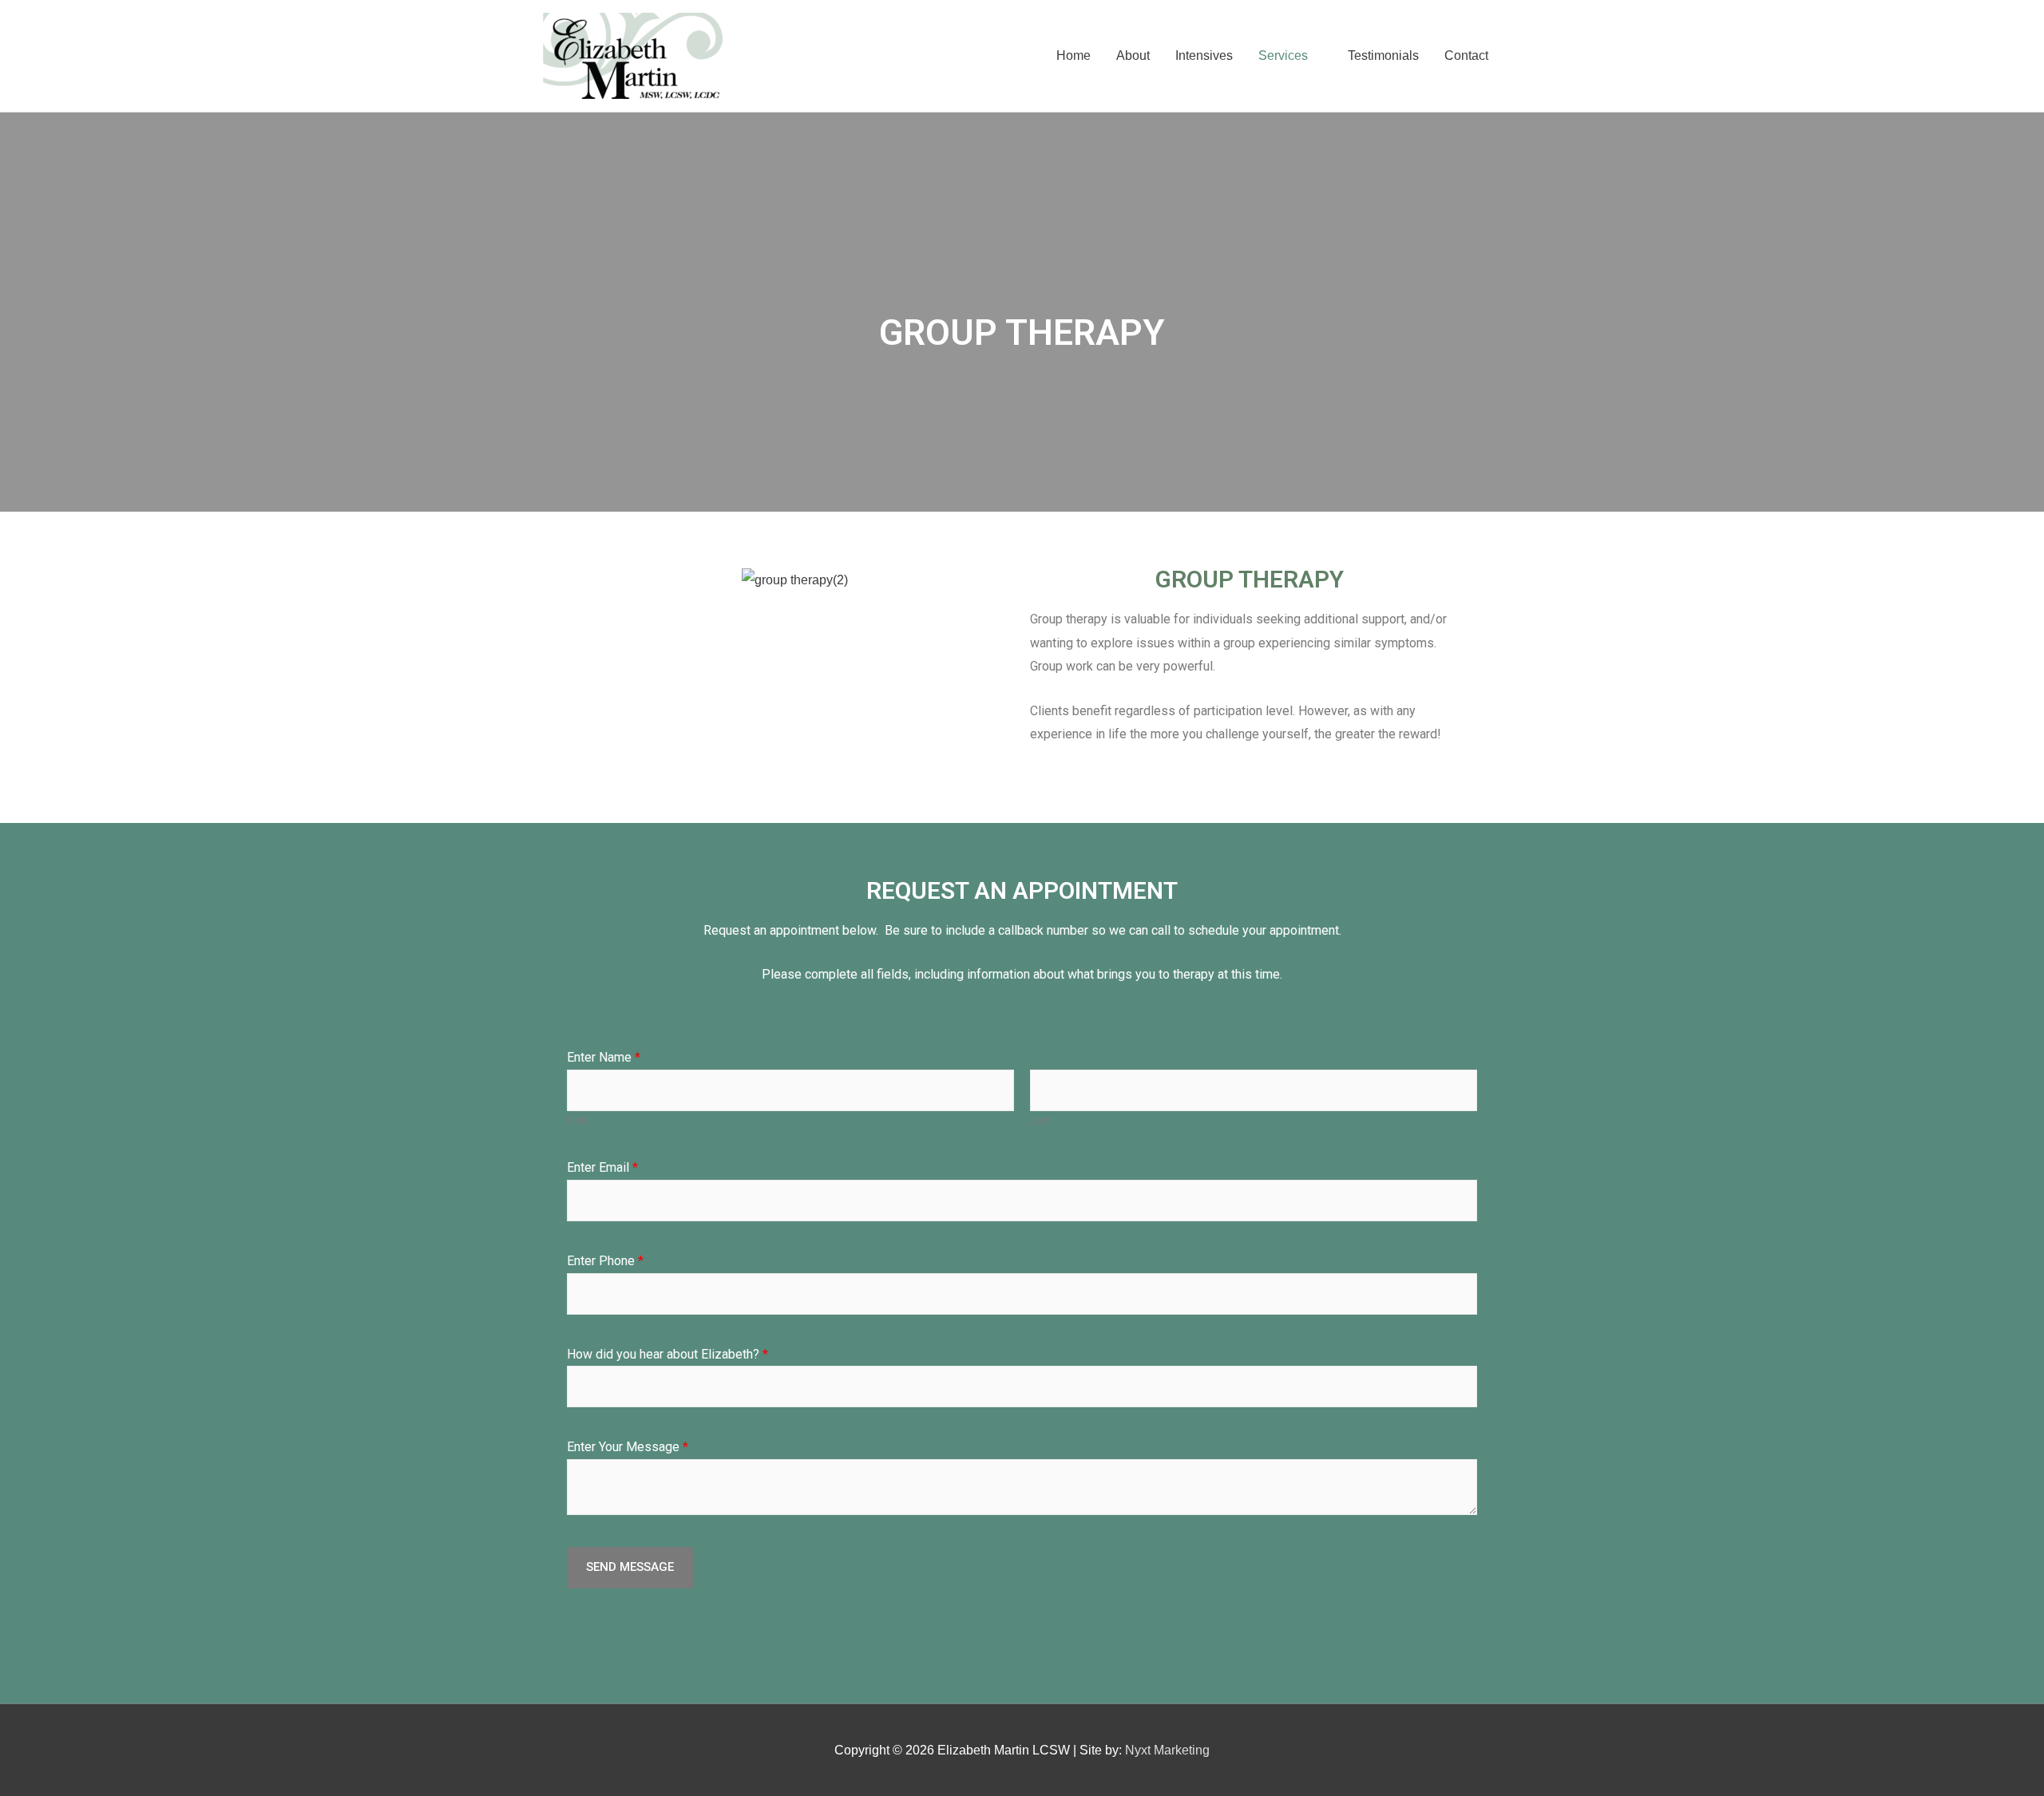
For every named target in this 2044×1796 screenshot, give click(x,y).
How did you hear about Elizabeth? (667, 1354)
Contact (1466, 55)
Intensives (1204, 55)
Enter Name (604, 1057)
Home (1073, 55)
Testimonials (1383, 55)
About (1133, 55)
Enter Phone (605, 1261)
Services (1283, 55)
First (577, 1120)
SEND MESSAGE (630, 1567)
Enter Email (602, 1167)
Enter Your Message (628, 1447)
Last (1040, 1120)
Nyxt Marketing (1167, 1750)
